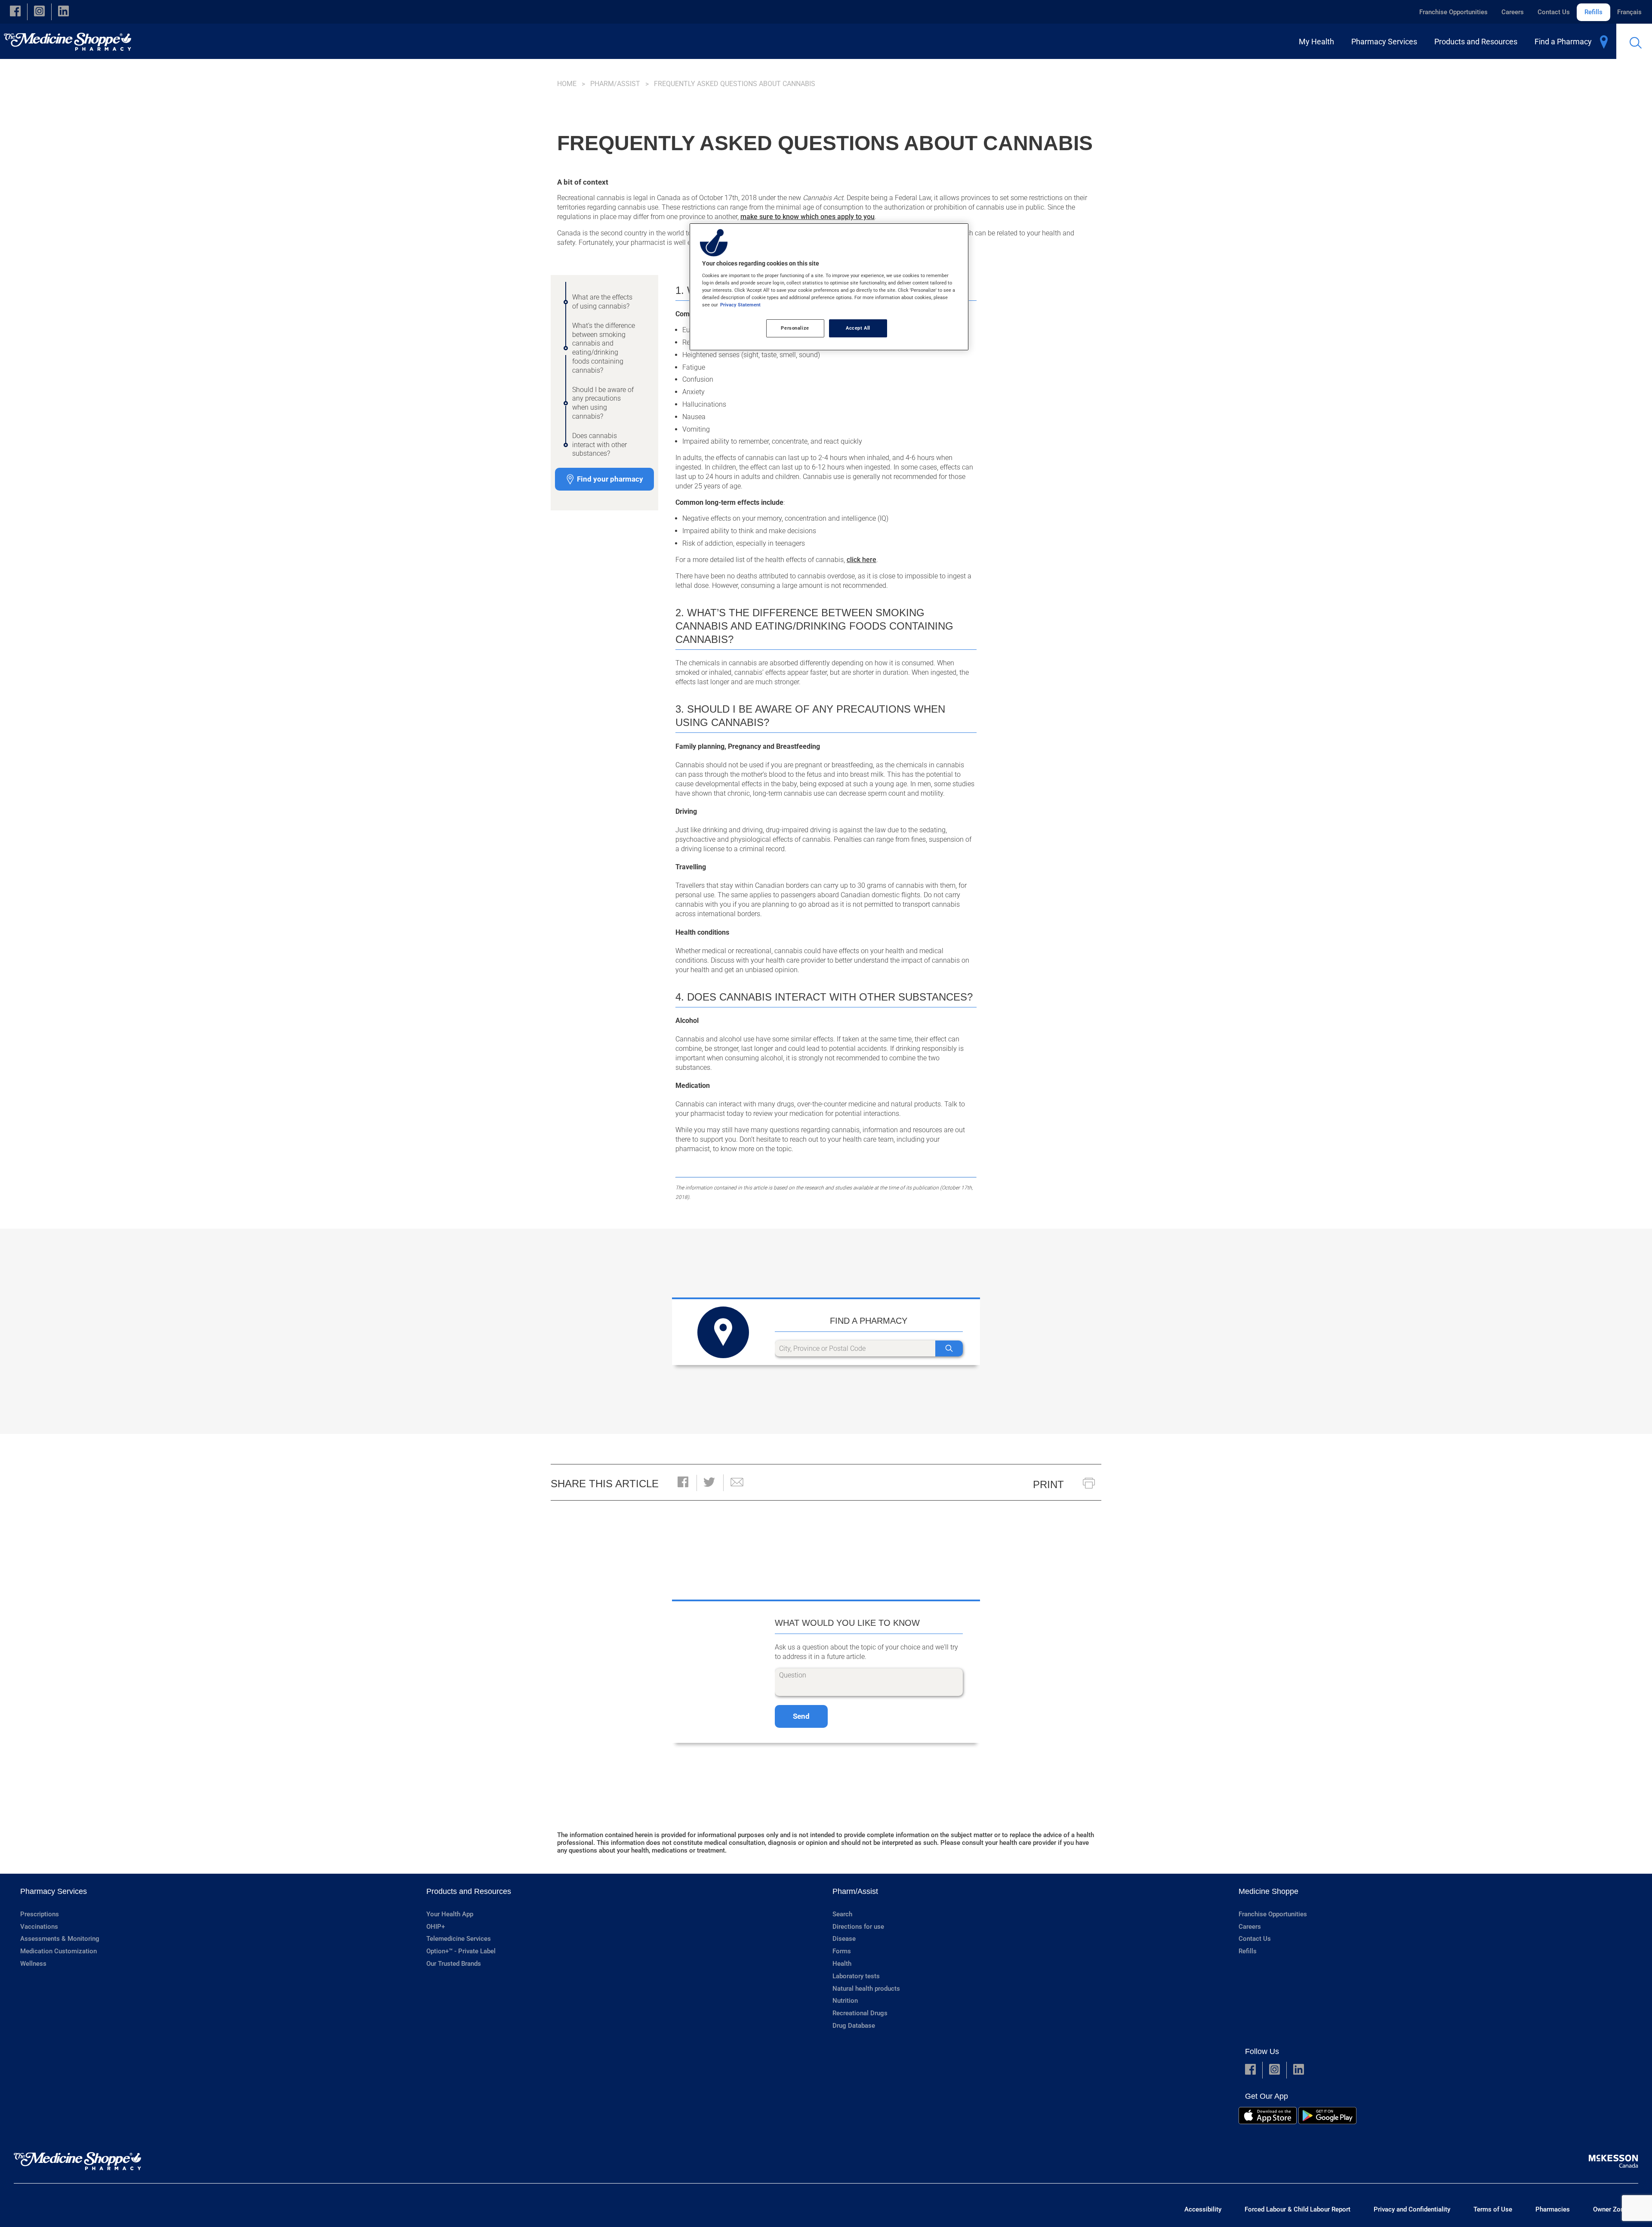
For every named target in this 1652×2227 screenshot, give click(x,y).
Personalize (795, 328)
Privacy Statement (740, 305)
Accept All (858, 328)
